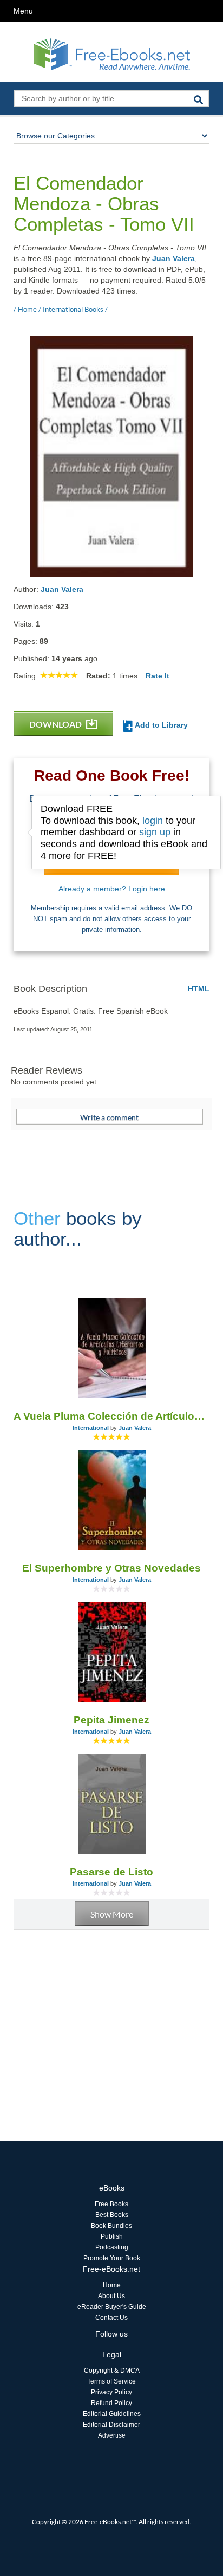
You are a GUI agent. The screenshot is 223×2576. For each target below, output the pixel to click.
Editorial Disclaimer (111, 2425)
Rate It (158, 676)
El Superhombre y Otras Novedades (111, 1568)
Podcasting (112, 2247)
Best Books (112, 2215)
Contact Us (111, 2318)
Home (112, 2285)
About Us (111, 2296)
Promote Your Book (112, 2258)
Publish (112, 2236)
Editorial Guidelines (112, 2414)
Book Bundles (111, 2226)
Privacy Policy (111, 2392)
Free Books (111, 2204)
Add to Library (160, 725)
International (91, 1428)
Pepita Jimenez (111, 1720)
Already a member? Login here (112, 889)
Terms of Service (111, 2381)
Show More (112, 1914)
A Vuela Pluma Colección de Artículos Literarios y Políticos (111, 1416)
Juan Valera (173, 258)
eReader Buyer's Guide (112, 2307)
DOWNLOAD (56, 724)
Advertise (112, 2435)
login (153, 821)
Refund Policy (111, 2403)
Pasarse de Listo (111, 1872)
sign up (155, 832)
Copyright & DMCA (112, 2371)
